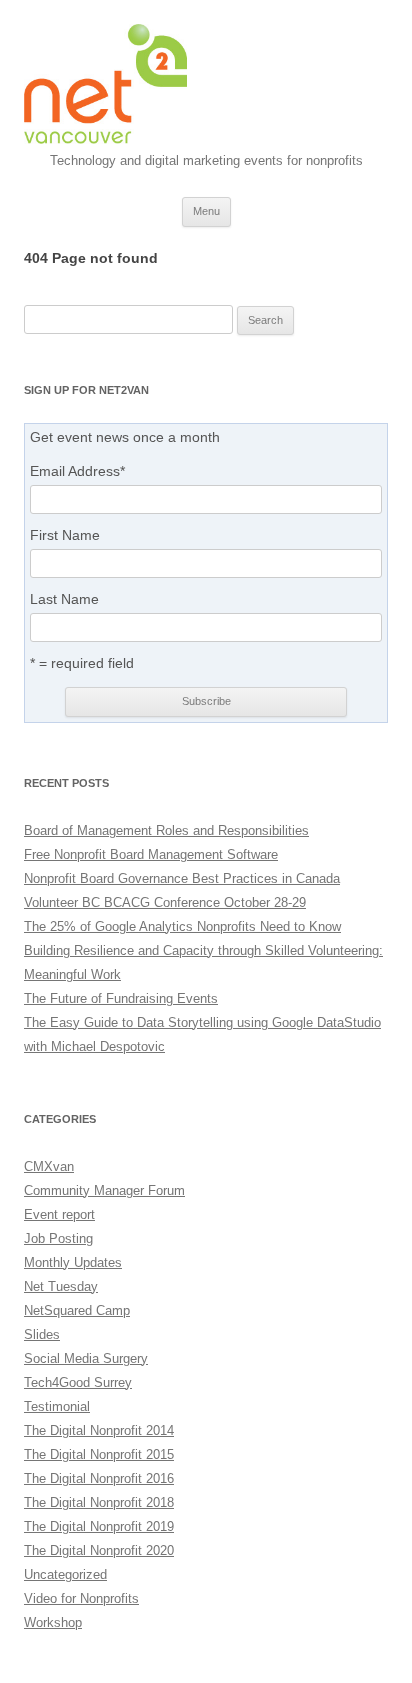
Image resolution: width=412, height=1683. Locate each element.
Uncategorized (65, 1574)
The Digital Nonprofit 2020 (99, 1550)
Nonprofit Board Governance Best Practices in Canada (182, 878)
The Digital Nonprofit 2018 (99, 1502)
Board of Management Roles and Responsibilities (166, 830)
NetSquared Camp (77, 1310)
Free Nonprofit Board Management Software (151, 854)
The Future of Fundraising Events (121, 998)
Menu (206, 211)
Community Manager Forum (104, 1190)
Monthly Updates (73, 1262)
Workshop (53, 1622)
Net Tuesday (61, 1286)
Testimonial (57, 1406)
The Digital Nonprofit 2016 (99, 1478)
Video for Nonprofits (81, 1598)
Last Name (64, 599)
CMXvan (49, 1166)
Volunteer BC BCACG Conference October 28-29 (165, 902)
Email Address (77, 471)
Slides (42, 1334)
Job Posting (58, 1238)
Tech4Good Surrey (78, 1382)
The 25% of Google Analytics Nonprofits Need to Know (182, 926)
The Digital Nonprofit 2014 (99, 1430)
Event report (59, 1214)
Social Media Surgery (86, 1358)
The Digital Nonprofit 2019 (99, 1526)
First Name (65, 535)
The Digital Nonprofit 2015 (99, 1454)
